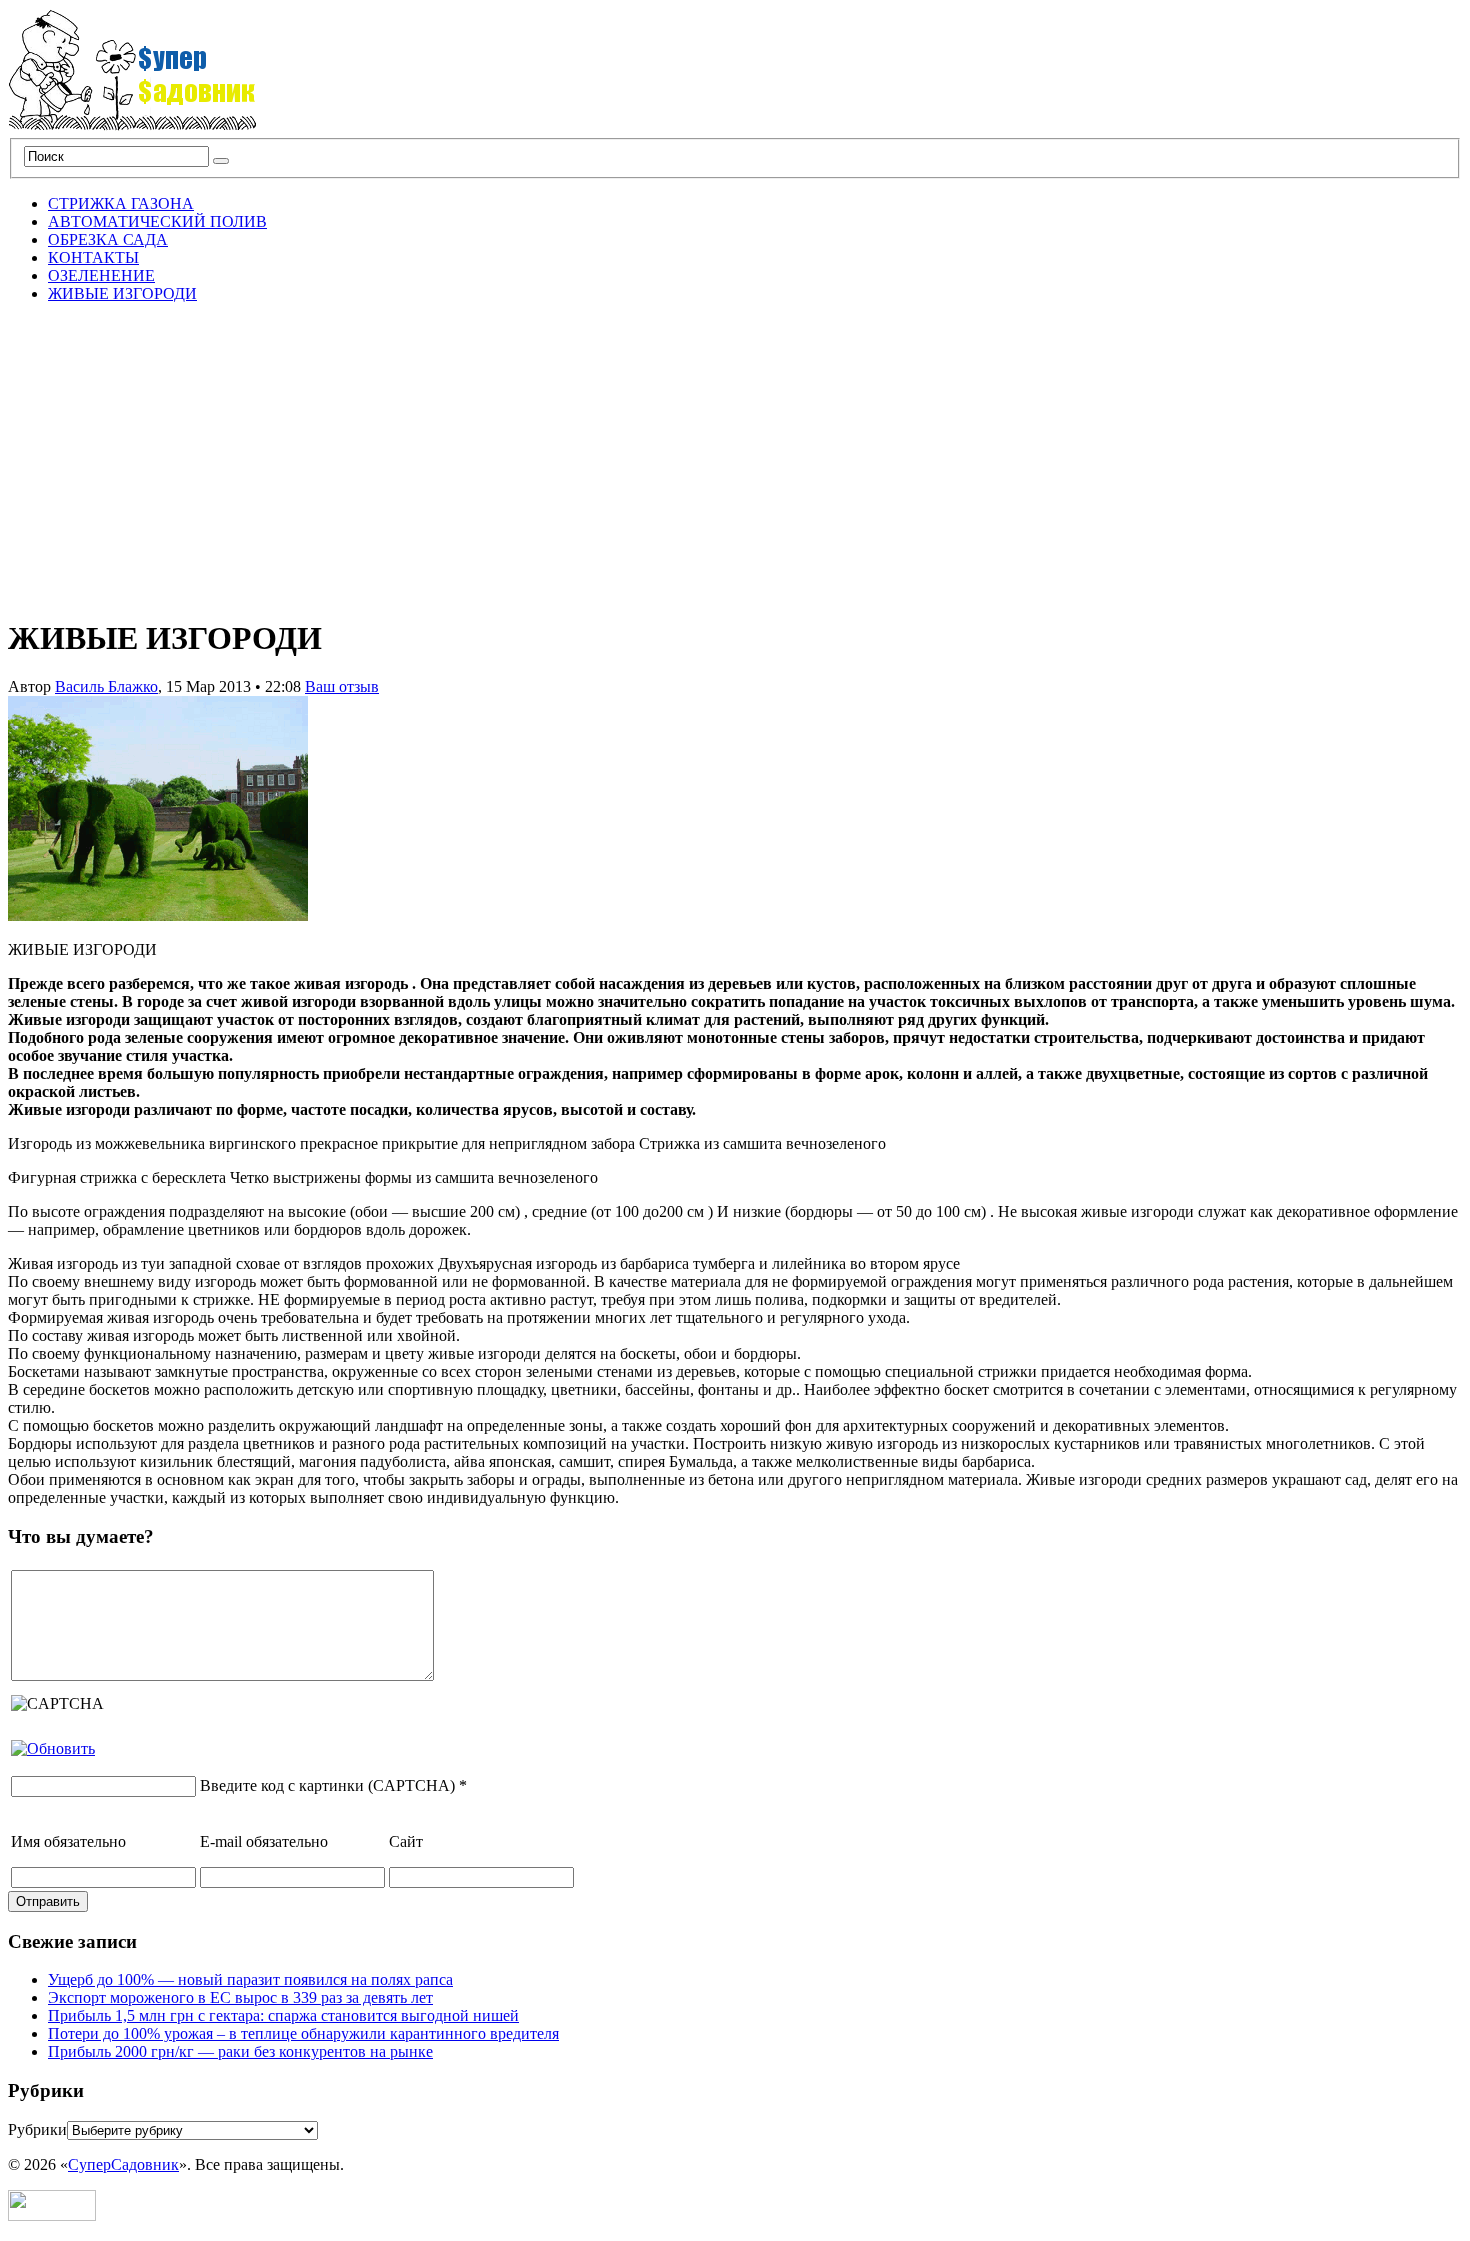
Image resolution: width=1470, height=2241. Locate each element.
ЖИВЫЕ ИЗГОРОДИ (122, 293)
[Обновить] (53, 1748)
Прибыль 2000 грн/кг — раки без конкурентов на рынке (240, 2051)
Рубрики (37, 2129)
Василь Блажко (106, 686)
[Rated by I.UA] (52, 2215)
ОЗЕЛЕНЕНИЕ (101, 275)
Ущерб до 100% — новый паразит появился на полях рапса (250, 1979)
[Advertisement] (735, 459)
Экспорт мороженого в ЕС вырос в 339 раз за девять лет (240, 1997)
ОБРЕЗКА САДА (108, 239)
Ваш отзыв (342, 686)
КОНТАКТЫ (93, 257)
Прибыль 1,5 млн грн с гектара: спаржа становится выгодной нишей (283, 2015)
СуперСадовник (123, 2164)
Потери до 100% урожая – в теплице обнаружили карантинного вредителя (303, 2033)
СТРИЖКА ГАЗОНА (121, 203)
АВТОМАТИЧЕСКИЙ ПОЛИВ (157, 221)
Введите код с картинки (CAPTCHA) (327, 1785)
